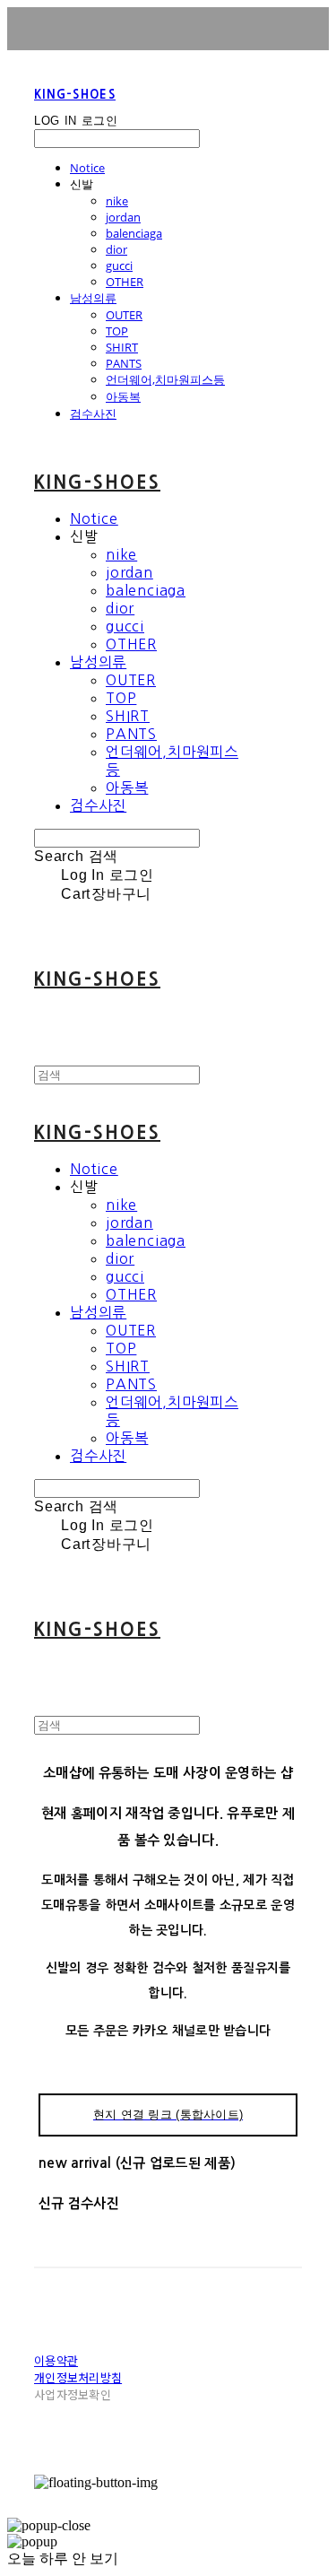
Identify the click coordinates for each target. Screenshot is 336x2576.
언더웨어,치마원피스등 (165, 379)
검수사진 (93, 413)
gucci (119, 265)
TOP (117, 331)
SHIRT (122, 347)
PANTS (124, 363)
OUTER (124, 315)
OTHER (125, 282)
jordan (123, 217)
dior (116, 249)
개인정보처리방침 (78, 2377)
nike (117, 201)
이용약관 (56, 2360)
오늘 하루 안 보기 (63, 2559)
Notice (87, 168)
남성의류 (93, 298)
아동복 (123, 396)
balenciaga (134, 233)
